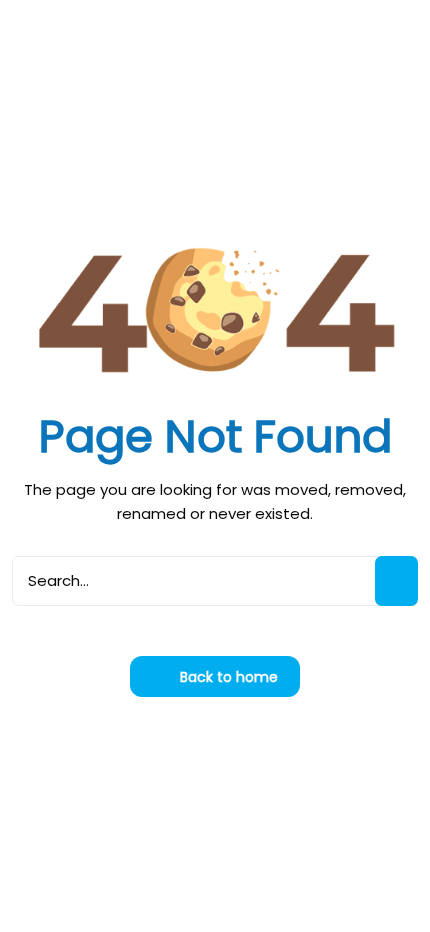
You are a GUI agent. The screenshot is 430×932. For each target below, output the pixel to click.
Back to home (227, 677)
